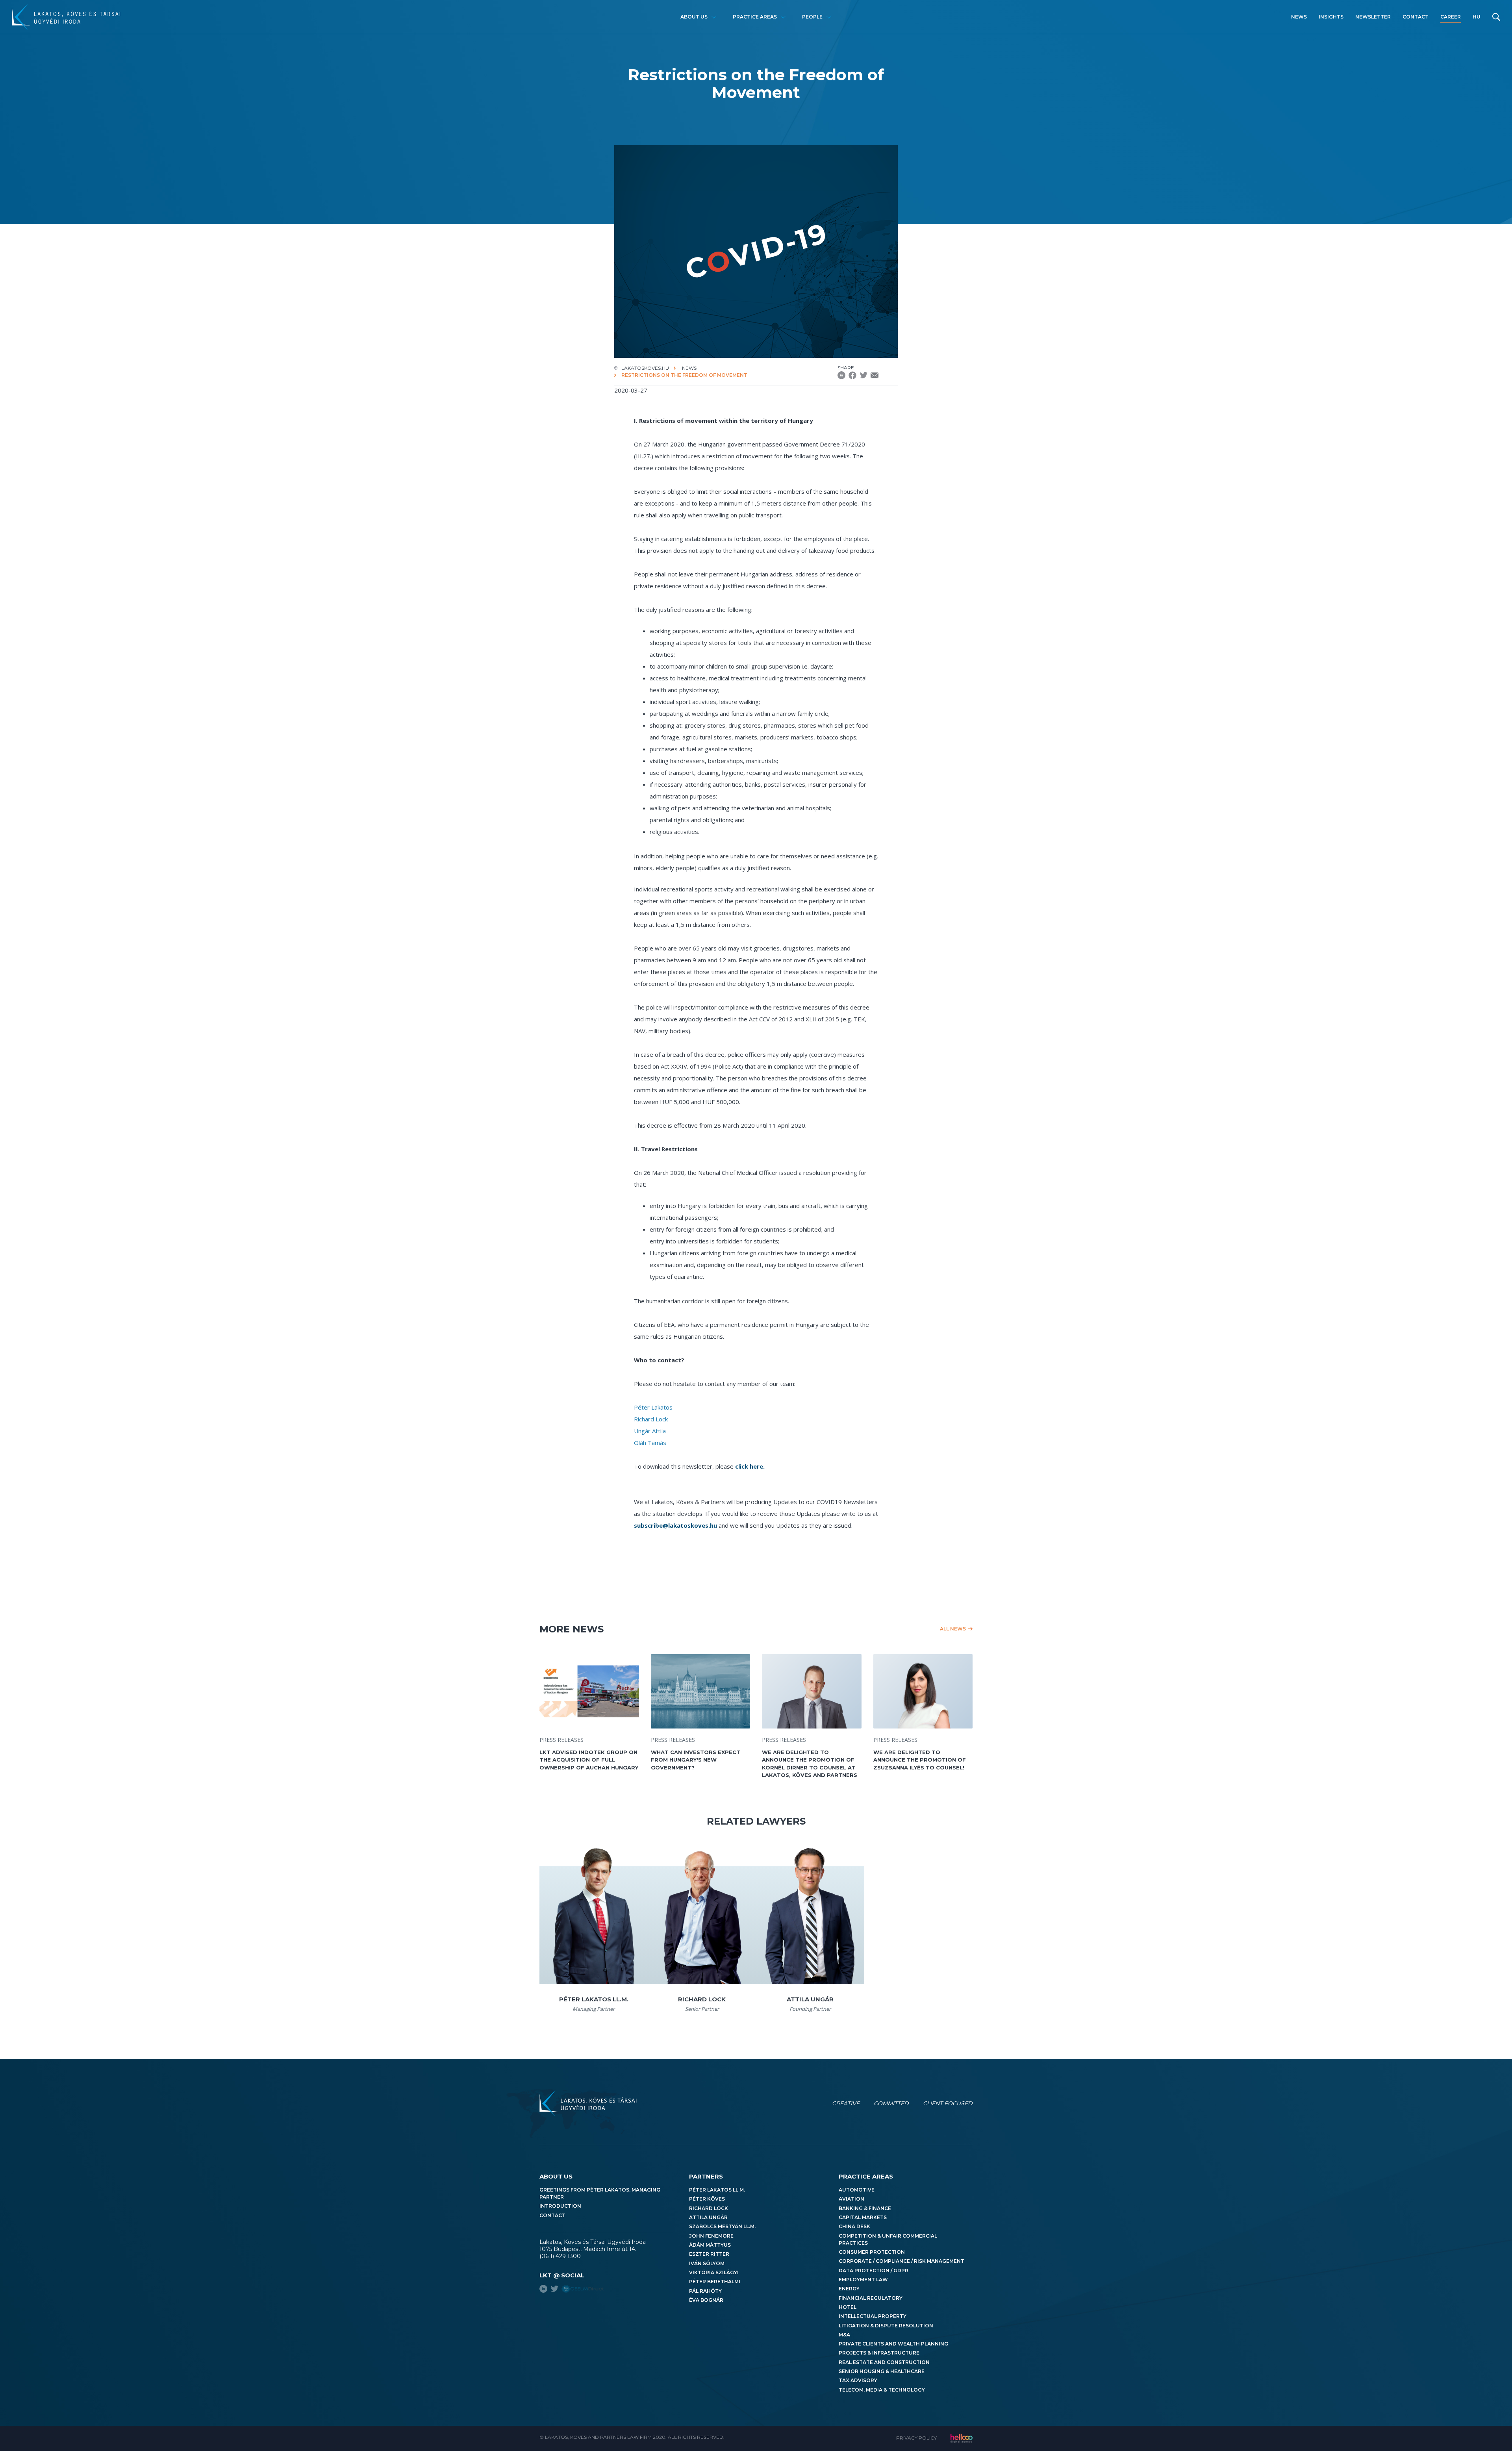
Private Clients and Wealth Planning (893, 2344)
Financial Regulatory (871, 2298)
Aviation (851, 2199)
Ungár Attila (650, 1431)
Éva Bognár (706, 2300)
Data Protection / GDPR (874, 2270)
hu (1477, 17)
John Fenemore (711, 2236)
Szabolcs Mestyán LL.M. (722, 2226)
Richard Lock (651, 1419)
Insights (1331, 17)
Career (1451, 17)
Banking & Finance (865, 2208)
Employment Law (863, 2280)
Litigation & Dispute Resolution (886, 2326)
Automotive (857, 2190)
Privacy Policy (916, 2438)
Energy (849, 2289)
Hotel (848, 2307)
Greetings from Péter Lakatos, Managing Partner (600, 2193)
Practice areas (755, 17)
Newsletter (1373, 17)
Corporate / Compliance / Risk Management (901, 2261)
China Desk (854, 2226)
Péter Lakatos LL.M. (717, 2190)
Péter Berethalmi (715, 2281)
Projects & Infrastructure (879, 2353)
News (1299, 17)
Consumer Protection (872, 2252)
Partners (706, 2176)
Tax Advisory (858, 2380)
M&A (844, 2335)
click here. (750, 1466)
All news (953, 1629)
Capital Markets (863, 2217)
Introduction (560, 2206)
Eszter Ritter (709, 2254)
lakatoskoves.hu (645, 368)
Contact (1416, 17)
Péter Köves (707, 2199)
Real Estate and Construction (884, 2362)
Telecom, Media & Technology (882, 2390)
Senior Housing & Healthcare (882, 2371)
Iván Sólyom (707, 2263)
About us (694, 17)
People (812, 17)
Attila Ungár (708, 2217)
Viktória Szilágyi (714, 2272)
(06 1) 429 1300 (560, 2256)
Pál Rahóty (705, 2291)
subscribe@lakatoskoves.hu (675, 1525)
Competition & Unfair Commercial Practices (888, 2239)
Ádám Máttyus (710, 2245)
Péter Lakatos (653, 1407)
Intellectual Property (873, 2316)
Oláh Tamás (650, 1443)
